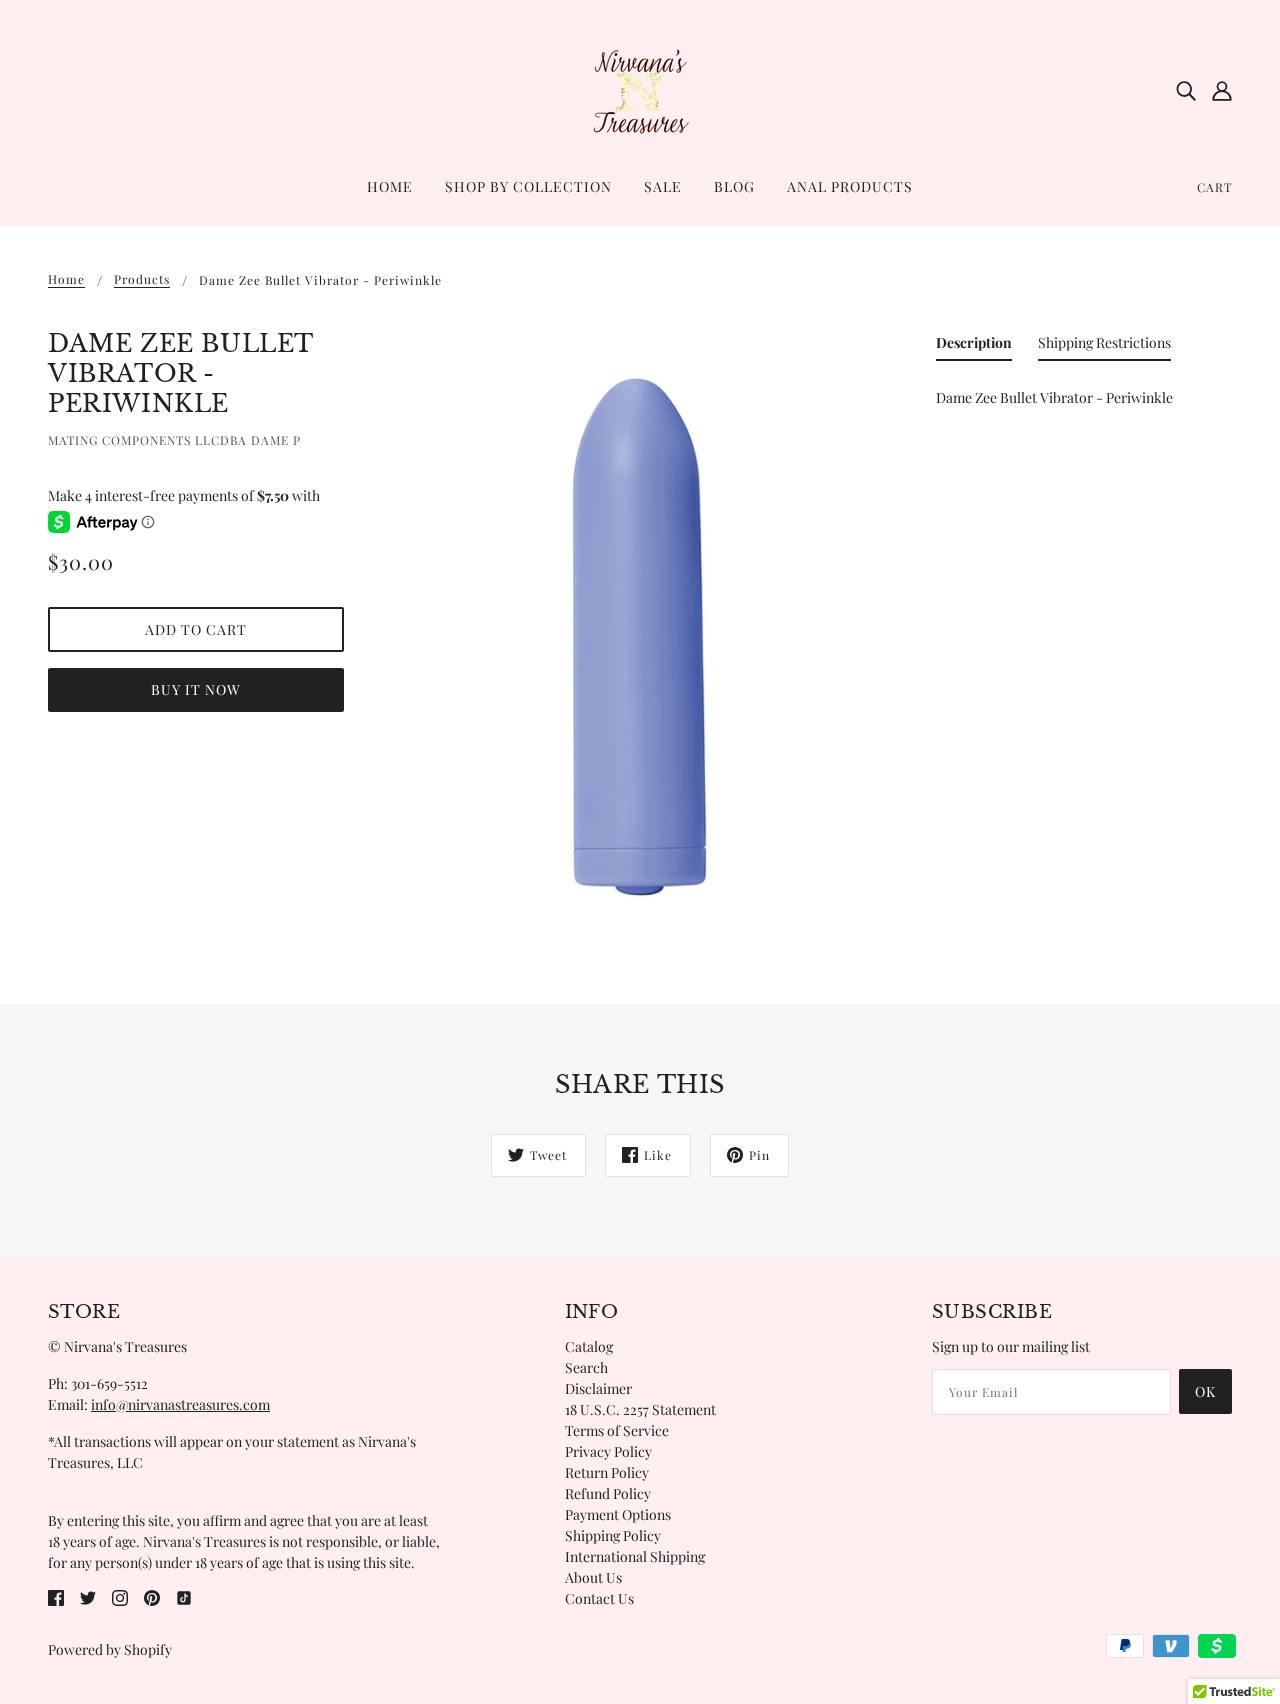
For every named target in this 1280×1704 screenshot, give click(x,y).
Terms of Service (617, 1430)
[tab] (974, 346)
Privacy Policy (608, 1451)
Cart (1214, 187)
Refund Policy (608, 1493)
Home (66, 280)
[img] (1186, 90)
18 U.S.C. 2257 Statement (640, 1409)
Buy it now (196, 689)
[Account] (1222, 90)
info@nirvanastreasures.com (180, 1404)
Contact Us (599, 1598)
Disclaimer (598, 1388)
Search (586, 1367)
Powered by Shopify (110, 1649)
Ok (1205, 1391)
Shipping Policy (613, 1535)
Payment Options (618, 1514)
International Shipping (635, 1556)
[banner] (640, 88)
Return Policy (607, 1472)
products (142, 280)
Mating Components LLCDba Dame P (174, 440)
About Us (593, 1577)
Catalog (589, 1346)
